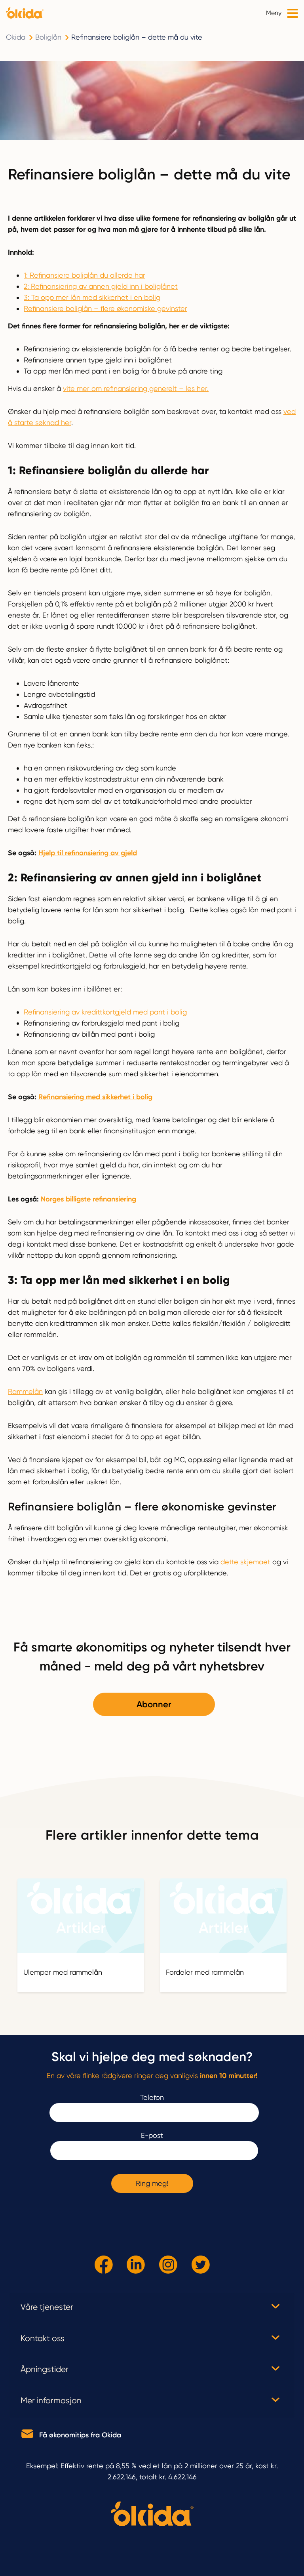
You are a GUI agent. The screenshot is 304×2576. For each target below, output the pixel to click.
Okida (16, 37)
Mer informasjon (51, 2401)
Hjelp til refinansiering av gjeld (88, 853)
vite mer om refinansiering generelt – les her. (136, 388)
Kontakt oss (43, 2338)
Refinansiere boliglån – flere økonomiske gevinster (105, 308)
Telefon (152, 2097)
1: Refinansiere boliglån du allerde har (85, 275)
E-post (152, 2135)
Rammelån (25, 1391)
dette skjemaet (245, 1562)
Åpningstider (45, 2369)
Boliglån (48, 37)
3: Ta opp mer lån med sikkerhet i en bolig (92, 297)
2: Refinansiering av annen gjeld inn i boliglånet (101, 286)
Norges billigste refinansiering (88, 1199)
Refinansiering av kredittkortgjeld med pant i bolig (105, 1012)
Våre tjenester (47, 2307)
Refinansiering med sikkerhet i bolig (95, 1097)
